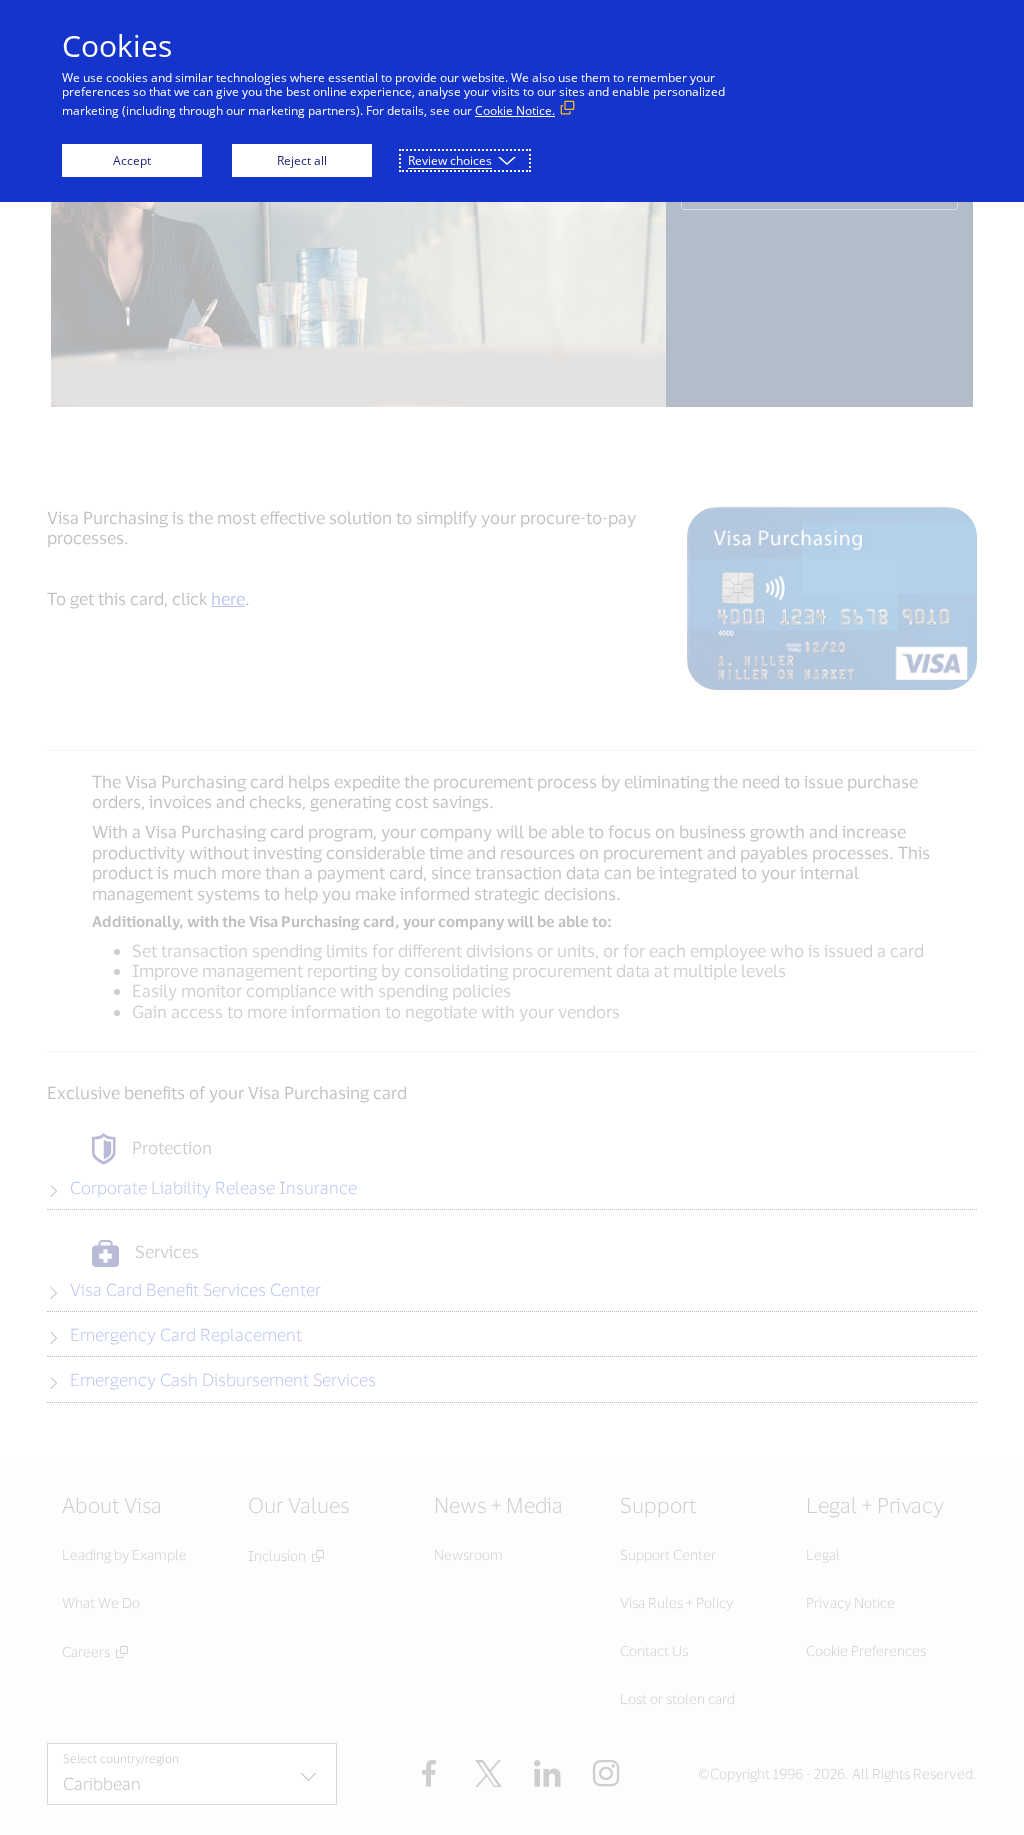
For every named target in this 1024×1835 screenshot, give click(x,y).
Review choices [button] (450, 160)
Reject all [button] (302, 160)
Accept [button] (132, 160)
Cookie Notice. (515, 110)
